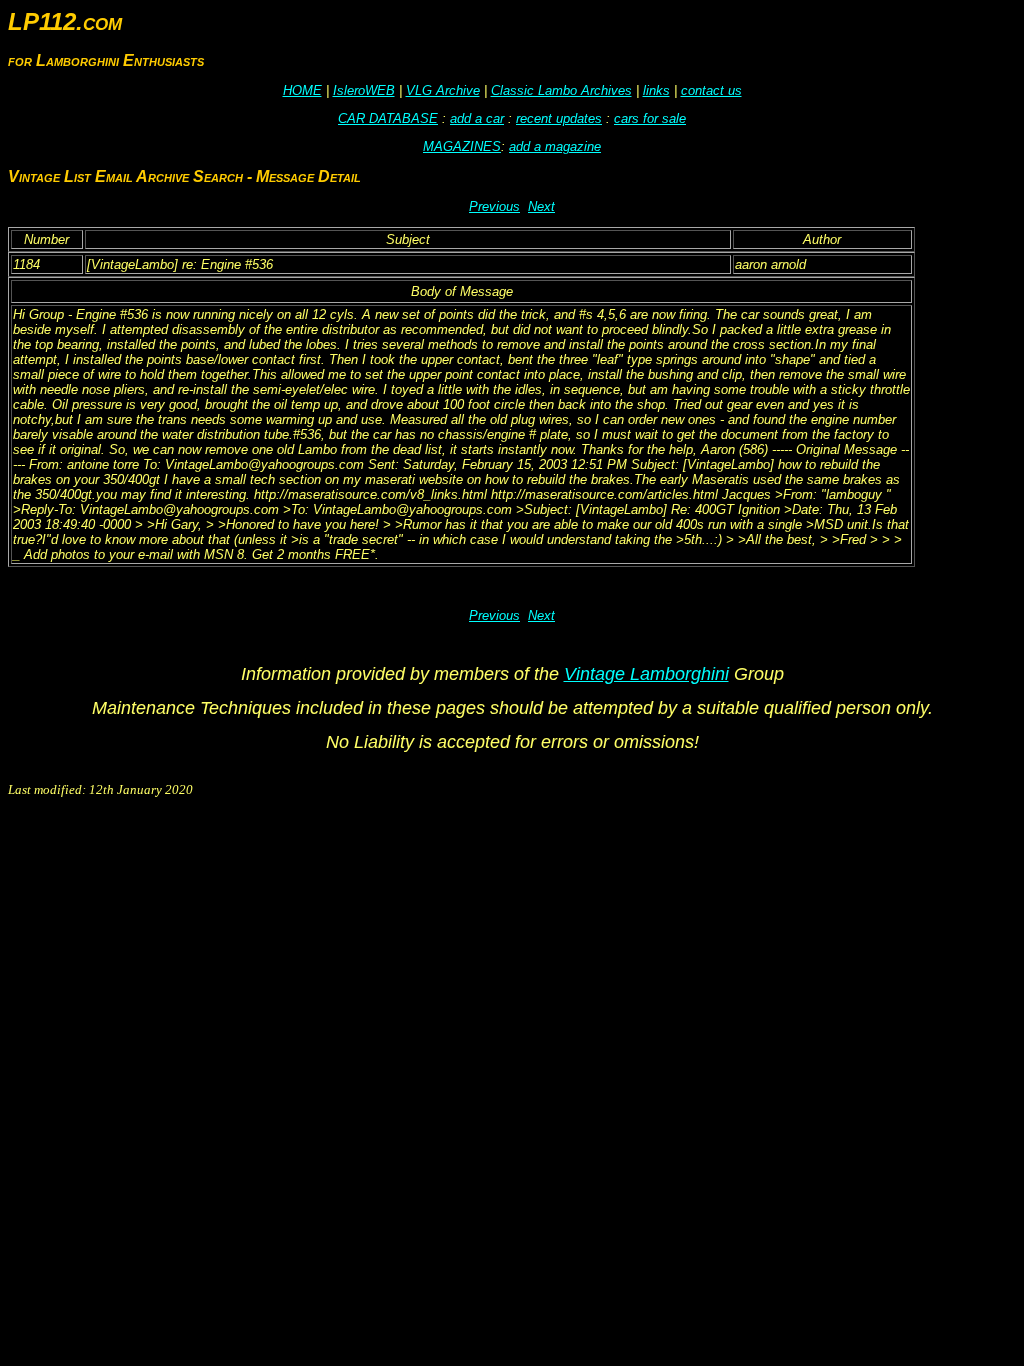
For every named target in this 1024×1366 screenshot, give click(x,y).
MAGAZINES (462, 146)
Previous (494, 206)
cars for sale (650, 118)
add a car (477, 118)
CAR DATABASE (388, 118)
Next (541, 206)
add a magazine (555, 146)
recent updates (559, 118)
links (656, 90)
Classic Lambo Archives (561, 90)
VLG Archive (443, 90)
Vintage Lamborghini (646, 674)
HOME (302, 90)
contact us (711, 90)
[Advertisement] (372, 856)
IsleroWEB (364, 90)
